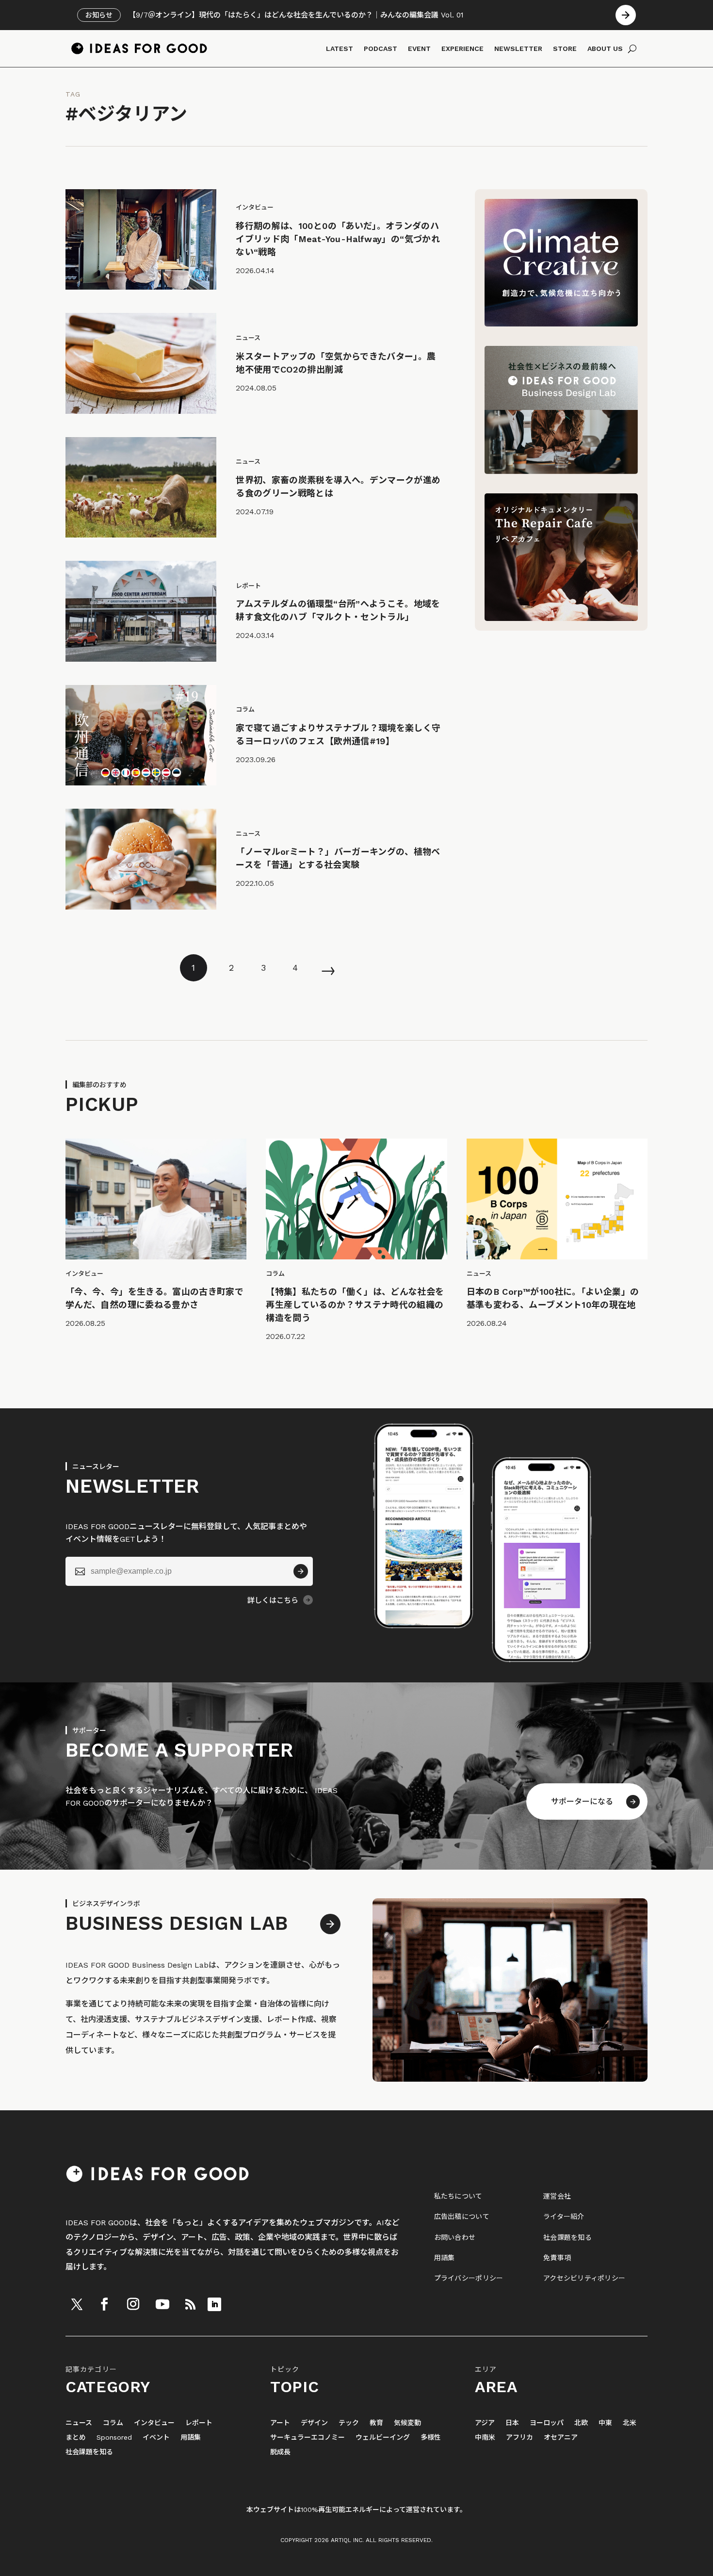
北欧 (581, 2423)
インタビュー (154, 2423)
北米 (630, 2423)
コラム (113, 2423)
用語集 (445, 2258)
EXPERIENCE (462, 49)
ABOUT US (605, 49)
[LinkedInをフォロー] (214, 2304)
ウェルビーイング (383, 2437)
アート (280, 2423)
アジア (485, 2423)
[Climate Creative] (561, 324)
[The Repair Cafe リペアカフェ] (561, 618)
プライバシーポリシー (469, 2278)
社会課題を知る (567, 2237)
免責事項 (557, 2258)
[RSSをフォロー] (190, 2304)
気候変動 (407, 2423)
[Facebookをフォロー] (104, 2304)
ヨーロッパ (547, 2423)
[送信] (301, 1571)
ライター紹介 (564, 2217)
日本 (512, 2423)
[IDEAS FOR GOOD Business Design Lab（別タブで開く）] (561, 471)
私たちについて (458, 2196)
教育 (376, 2423)
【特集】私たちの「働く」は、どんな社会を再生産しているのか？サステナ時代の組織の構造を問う (355, 1305)
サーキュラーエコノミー (308, 2437)
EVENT (419, 49)
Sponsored (114, 2437)
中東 (605, 2423)
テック (349, 2423)
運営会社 (557, 2196)
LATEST (340, 49)
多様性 (431, 2437)
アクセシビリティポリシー (584, 2278)
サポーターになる (582, 1802)
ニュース (79, 2423)
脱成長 (280, 2452)
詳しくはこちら (273, 1600)
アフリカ (519, 2437)
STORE (565, 49)
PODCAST (381, 49)
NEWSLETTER (518, 49)
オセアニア (561, 2437)
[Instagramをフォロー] (133, 2304)
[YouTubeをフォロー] (162, 2304)
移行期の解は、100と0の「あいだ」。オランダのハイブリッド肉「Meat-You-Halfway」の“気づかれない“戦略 (338, 239)
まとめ (76, 2437)
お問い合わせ (455, 2237)
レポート (199, 2423)
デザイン (314, 2423)
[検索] (632, 49)
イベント (156, 2437)
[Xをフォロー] (77, 2304)
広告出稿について (462, 2217)
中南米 (485, 2437)
